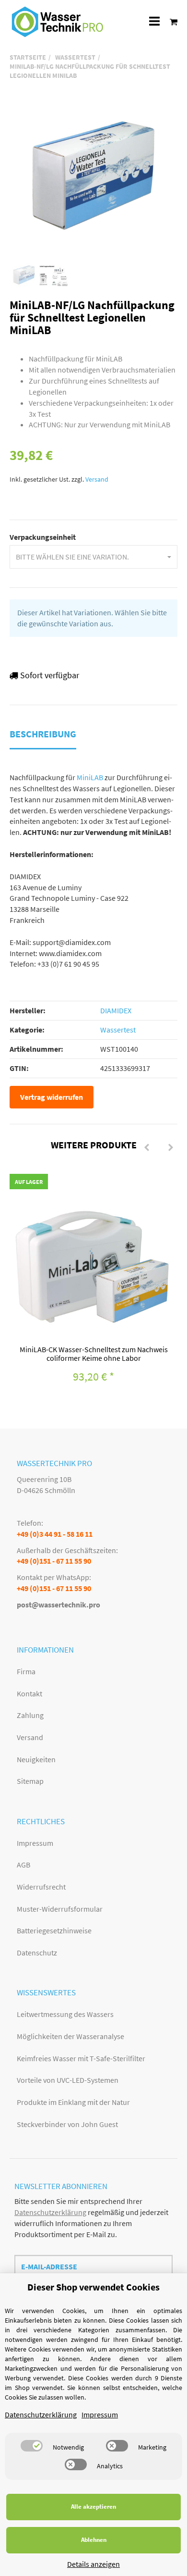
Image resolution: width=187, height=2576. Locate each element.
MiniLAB (90, 777)
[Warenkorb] (171, 21)
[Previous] (147, 1148)
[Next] (171, 1148)
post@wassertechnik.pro (58, 1605)
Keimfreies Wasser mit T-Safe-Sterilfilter (81, 2058)
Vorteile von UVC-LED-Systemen (68, 2080)
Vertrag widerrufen (52, 1097)
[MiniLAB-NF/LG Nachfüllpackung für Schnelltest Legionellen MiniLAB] (93, 175)
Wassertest (118, 1030)
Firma (26, 1671)
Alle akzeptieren (93, 2507)
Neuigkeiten (36, 1759)
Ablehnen (94, 2540)
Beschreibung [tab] (43, 734)
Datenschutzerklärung (50, 2212)
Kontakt (29, 1693)
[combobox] (93, 557)
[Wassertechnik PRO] (58, 22)
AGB (23, 1865)
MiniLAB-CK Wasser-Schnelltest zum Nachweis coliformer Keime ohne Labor (94, 1354)
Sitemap (30, 1781)
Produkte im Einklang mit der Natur (73, 2102)
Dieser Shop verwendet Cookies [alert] (93, 2287)
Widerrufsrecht (41, 1887)
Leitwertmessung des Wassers (65, 2014)
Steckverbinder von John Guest (67, 2124)
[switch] (32, 2446)
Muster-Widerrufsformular (60, 1909)
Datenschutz (37, 1953)
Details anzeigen (93, 2564)
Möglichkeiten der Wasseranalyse (70, 2036)
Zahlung (30, 1715)
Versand (97, 479)
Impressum (35, 1843)
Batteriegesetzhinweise (54, 1930)
